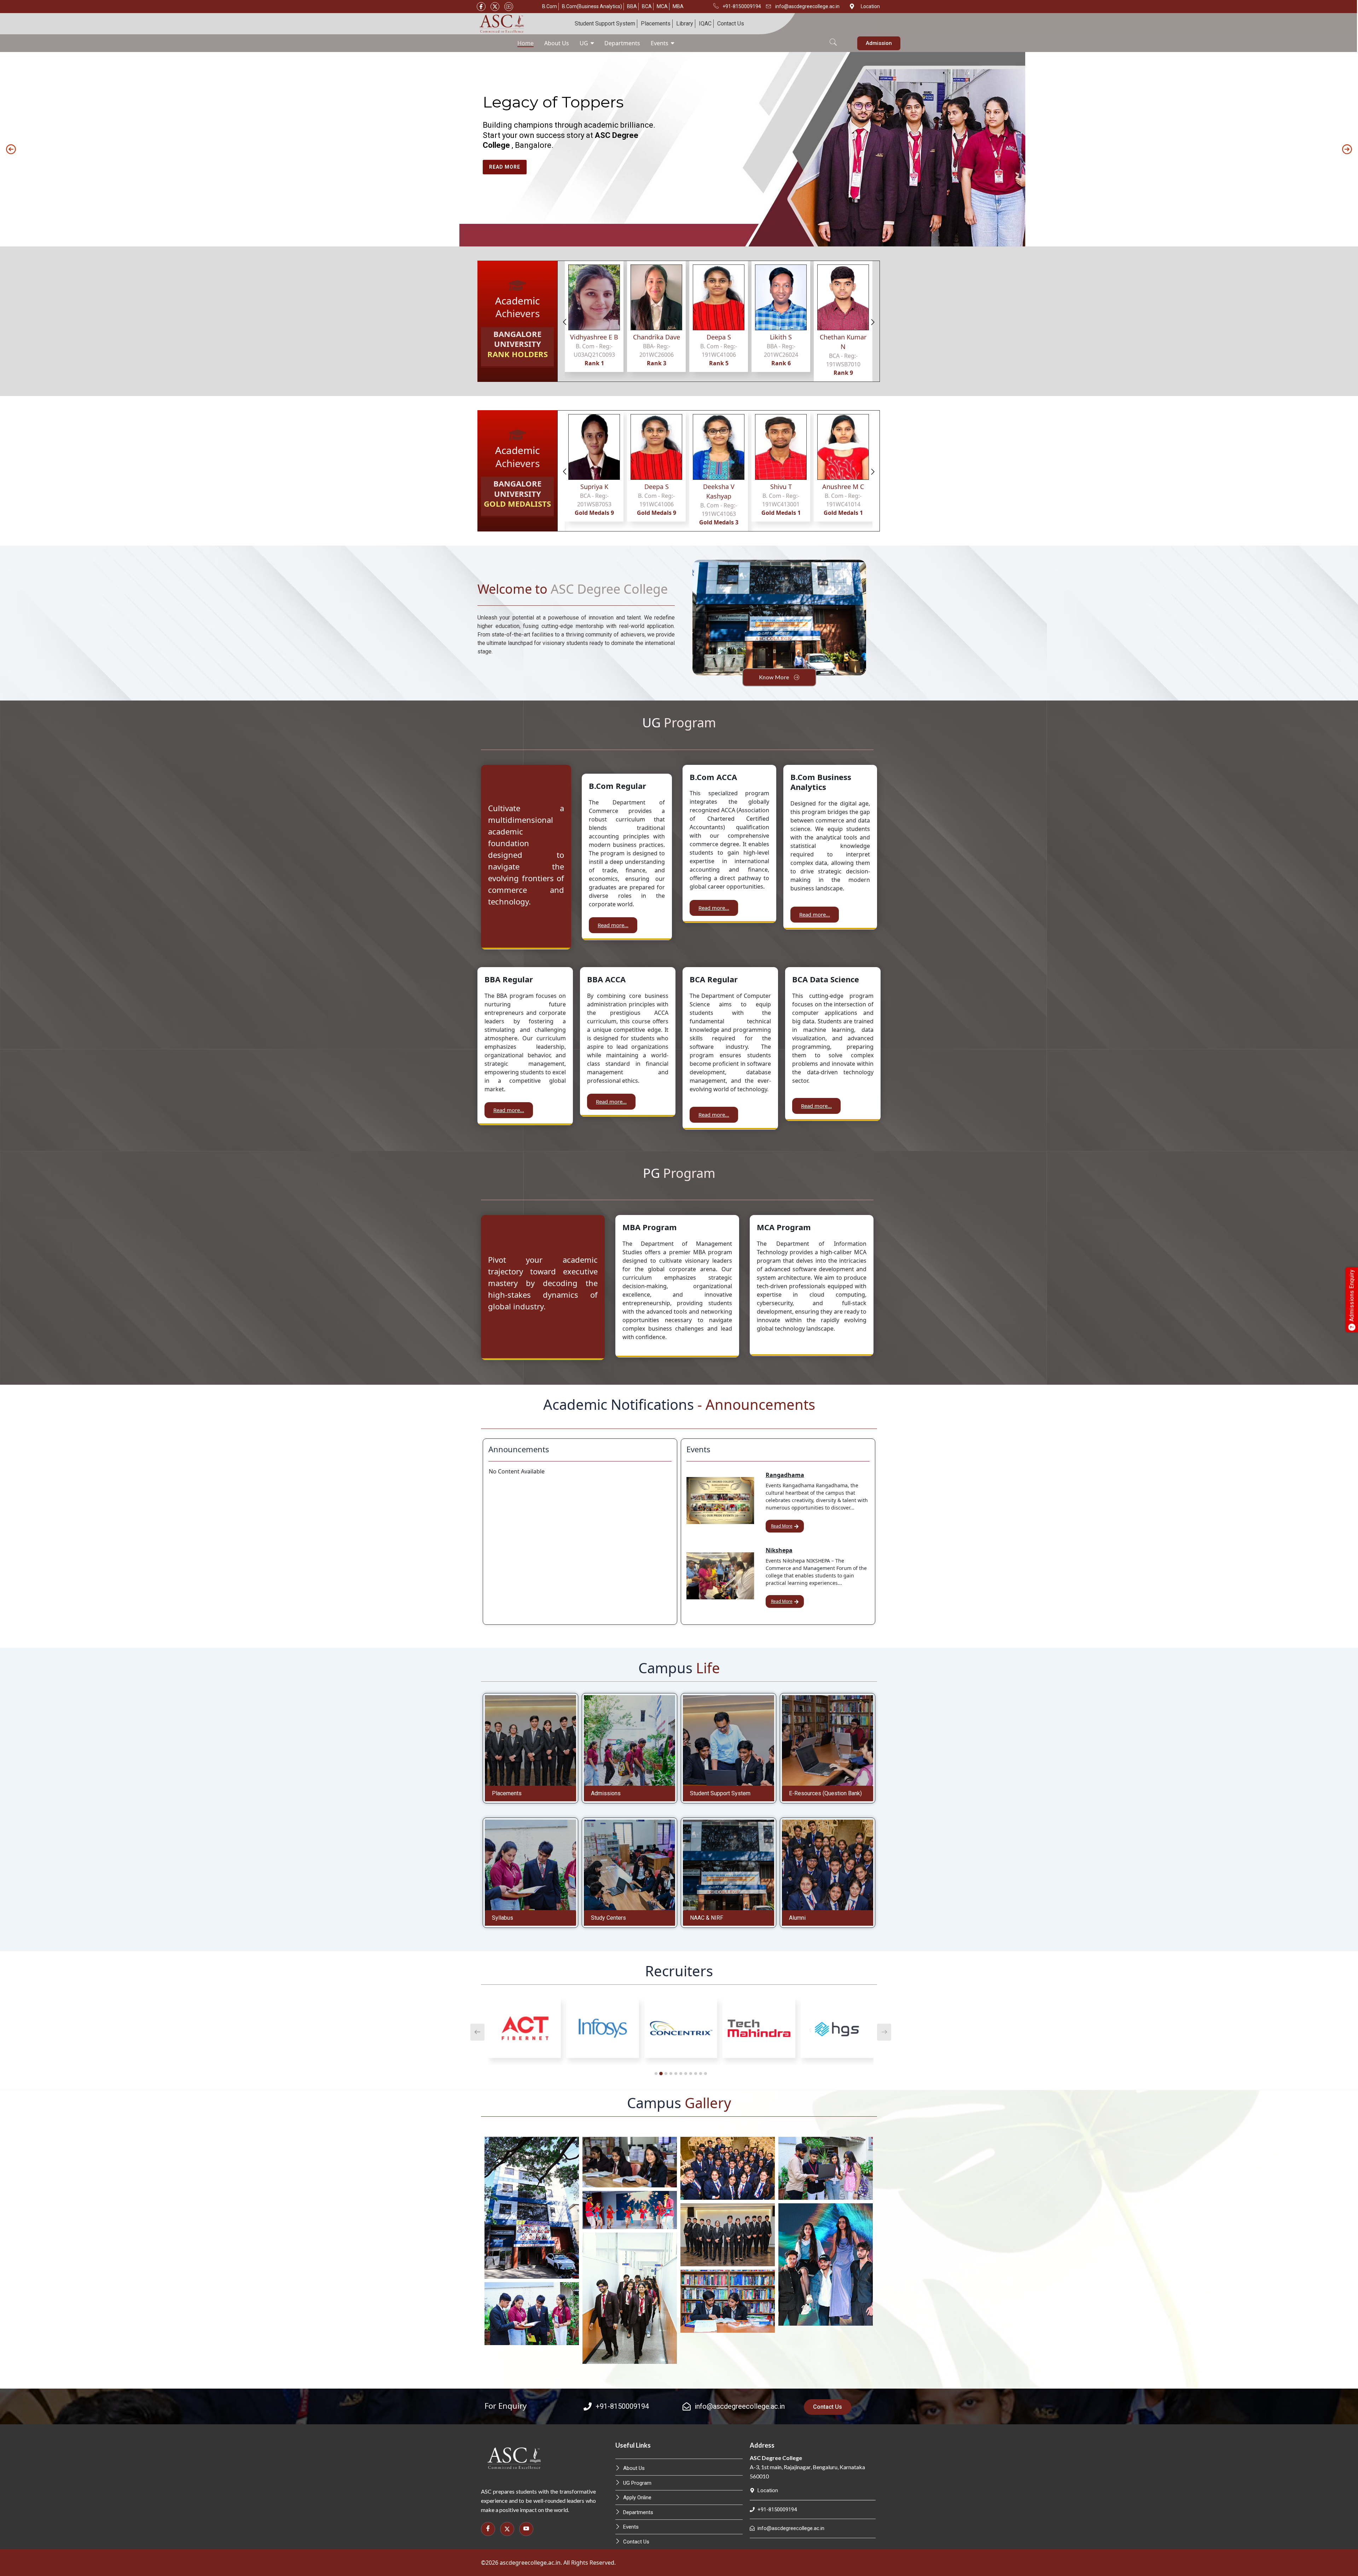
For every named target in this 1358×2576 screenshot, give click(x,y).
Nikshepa (779, 1550)
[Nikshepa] (720, 1576)
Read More (782, 1526)
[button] (833, 38)
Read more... (613, 925)
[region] (679, 149)
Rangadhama (785, 1475)
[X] (495, 7)
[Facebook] (481, 7)
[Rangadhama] (720, 1501)
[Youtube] (509, 7)
